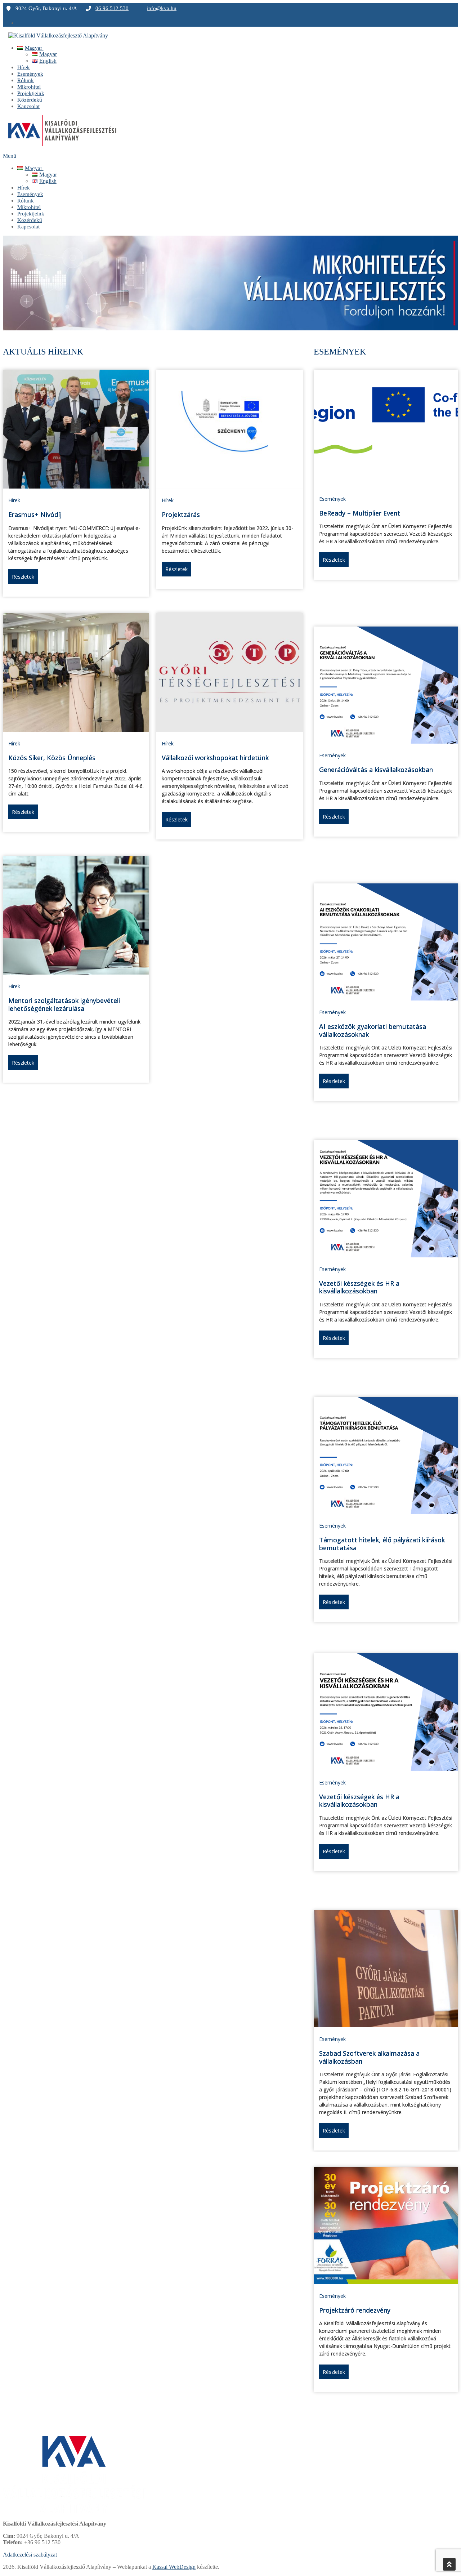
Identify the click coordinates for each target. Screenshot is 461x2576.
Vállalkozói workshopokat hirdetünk (215, 758)
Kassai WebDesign (174, 2567)
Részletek (23, 577)
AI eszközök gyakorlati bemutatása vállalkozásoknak (373, 1030)
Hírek (14, 500)
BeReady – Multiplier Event (360, 513)
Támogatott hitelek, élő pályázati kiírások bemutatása (382, 1544)
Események (332, 499)
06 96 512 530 (112, 8)
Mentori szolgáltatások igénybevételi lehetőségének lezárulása (64, 1004)
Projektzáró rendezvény (355, 2310)
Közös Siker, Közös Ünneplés (52, 758)
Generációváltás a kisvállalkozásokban (376, 770)
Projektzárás (181, 514)
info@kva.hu (162, 8)
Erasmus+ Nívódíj (35, 514)
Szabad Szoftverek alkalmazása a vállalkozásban (369, 2057)
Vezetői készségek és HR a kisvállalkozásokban (359, 1287)
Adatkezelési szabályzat (30, 2555)
